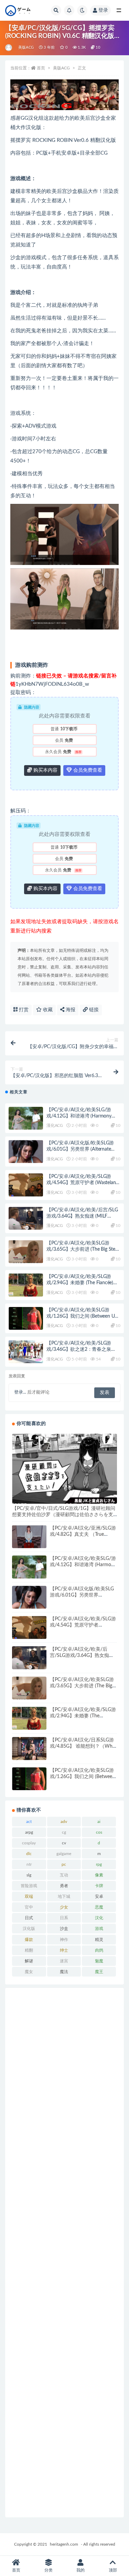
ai (99, 1822)
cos (99, 1832)
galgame (64, 1854)
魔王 (99, 1972)
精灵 (99, 1940)
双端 (29, 1896)
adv (64, 1822)
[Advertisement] (64, 2253)
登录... (20, 1392)
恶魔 (99, 1907)
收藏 (47, 1010)
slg (29, 1875)
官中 (29, 1907)
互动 (64, 1875)
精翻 (29, 1950)
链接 (93, 1010)
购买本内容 (45, 770)
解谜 (29, 1961)
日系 (64, 1918)
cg (64, 1832)
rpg (99, 1864)
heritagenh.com (64, 2544)
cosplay (29, 1843)
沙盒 (64, 1929)
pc (64, 1864)
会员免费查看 (87, 770)
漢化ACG (55, 1125)
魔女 (29, 1972)
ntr (29, 1864)
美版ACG (26, 47)
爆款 (29, 1940)
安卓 (99, 1896)
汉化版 (29, 1929)
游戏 (99, 1929)
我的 (80, 2570)
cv (64, 1843)
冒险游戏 (29, 1886)
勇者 (64, 1886)
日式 (29, 1918)
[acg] (9, 48)
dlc (29, 1854)
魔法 (64, 1972)
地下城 (64, 1896)
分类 (49, 2570)
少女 (64, 1907)
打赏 (23, 1010)
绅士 (64, 1950)
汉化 (99, 1918)
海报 (70, 1010)
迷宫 (64, 1961)
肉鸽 (99, 1950)
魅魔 (99, 1961)
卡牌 (99, 1886)
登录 (103, 10)
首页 (41, 68)
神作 (64, 1940)
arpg (29, 1832)
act (29, 1822)
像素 (99, 1875)
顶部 (113, 2570)
